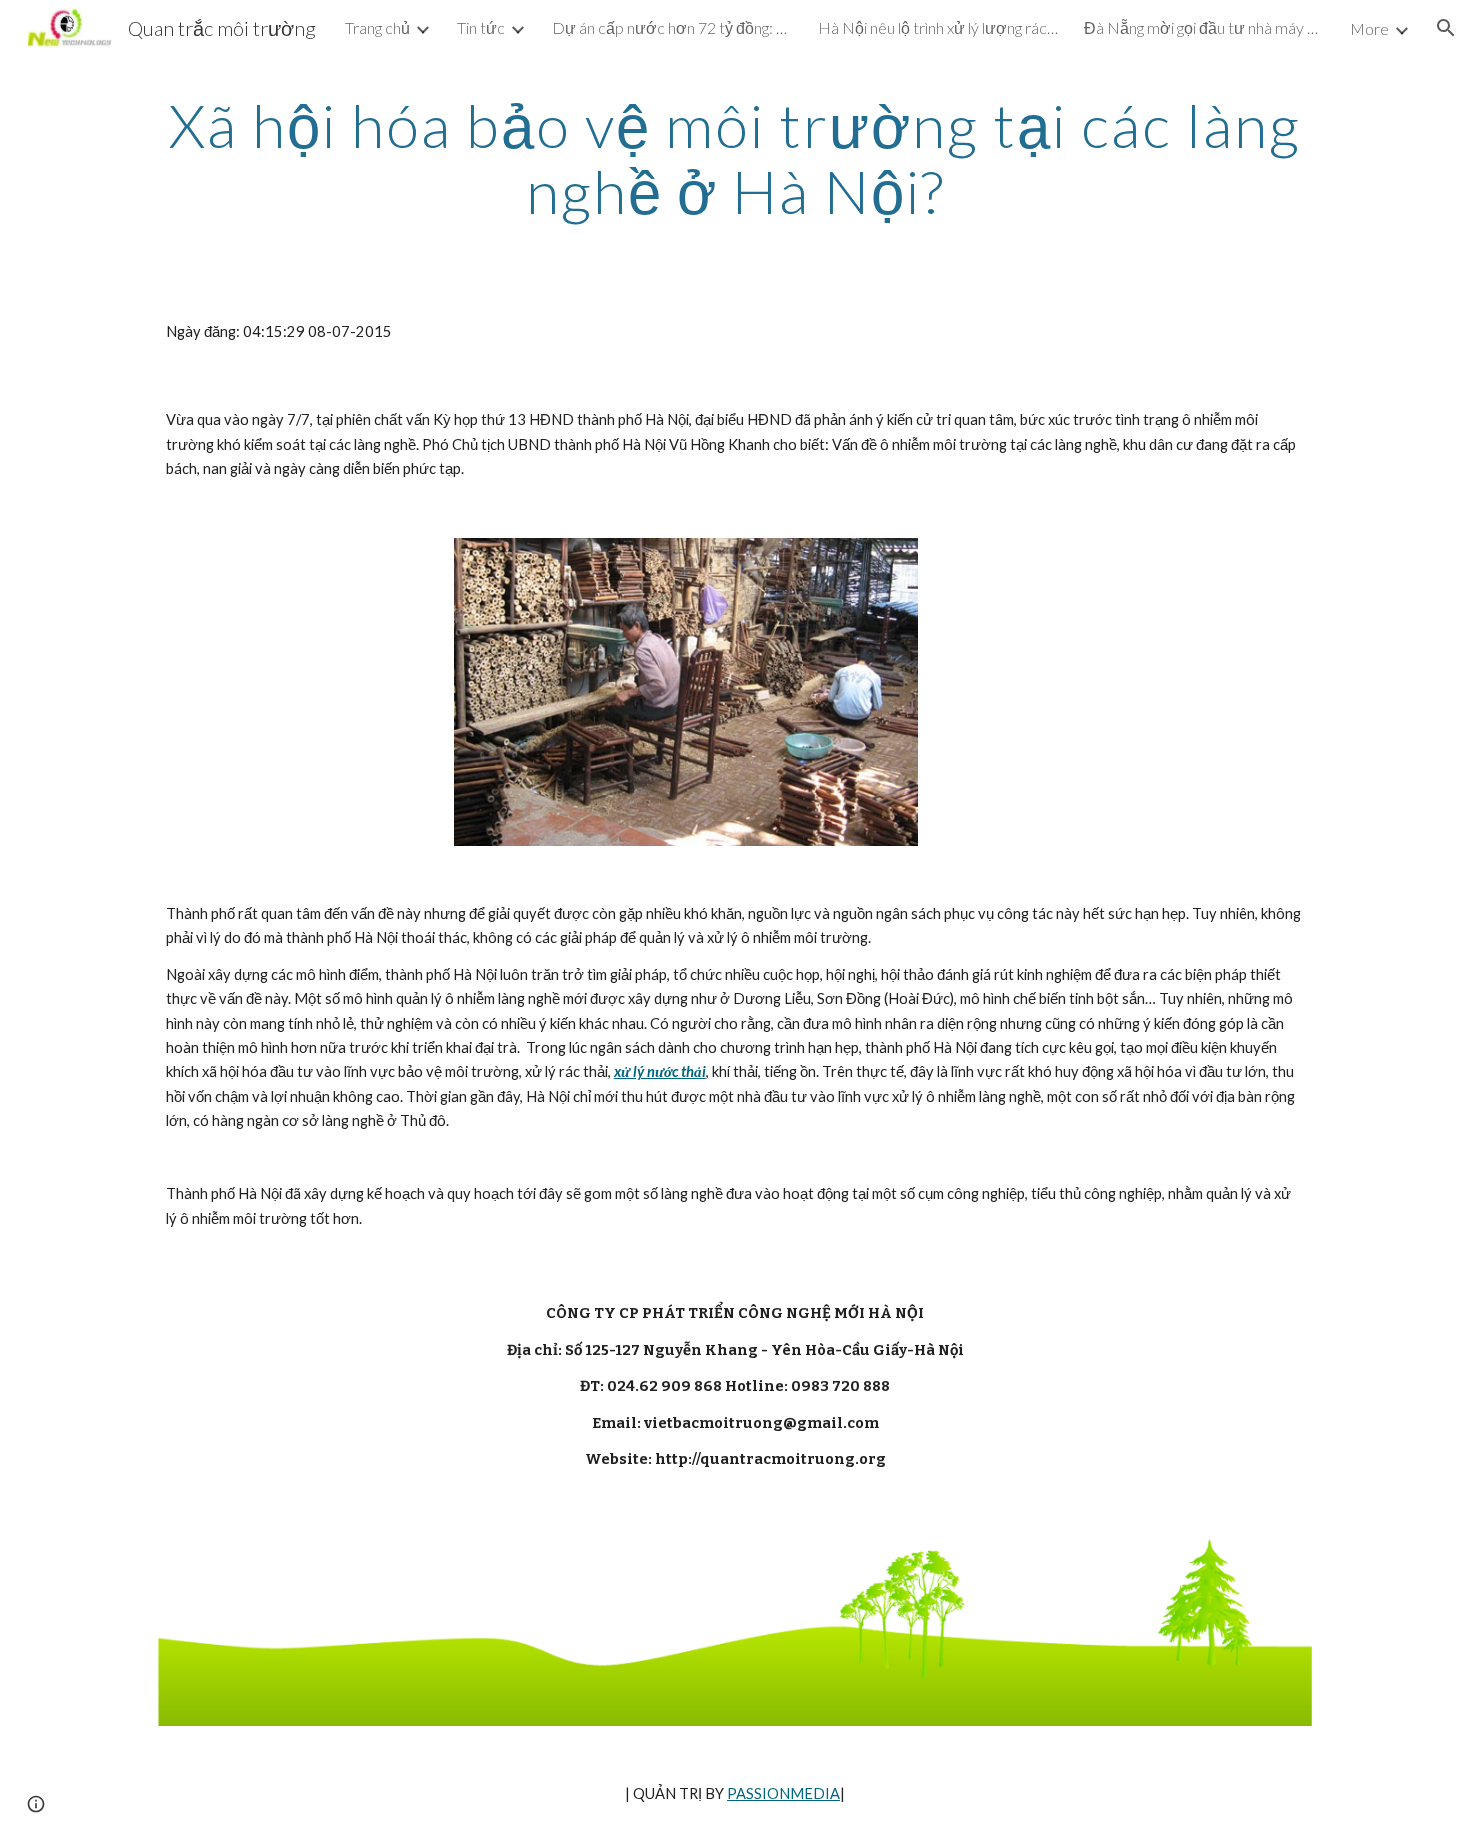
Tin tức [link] (481, 27)
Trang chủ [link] (377, 27)
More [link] (1369, 28)
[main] (735, 158)
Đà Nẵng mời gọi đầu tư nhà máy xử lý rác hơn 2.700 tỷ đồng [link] (1204, 27)
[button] (1446, 28)
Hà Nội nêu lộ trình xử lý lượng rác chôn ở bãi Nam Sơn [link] (938, 27)
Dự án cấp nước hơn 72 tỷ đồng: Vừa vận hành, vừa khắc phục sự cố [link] (672, 27)
